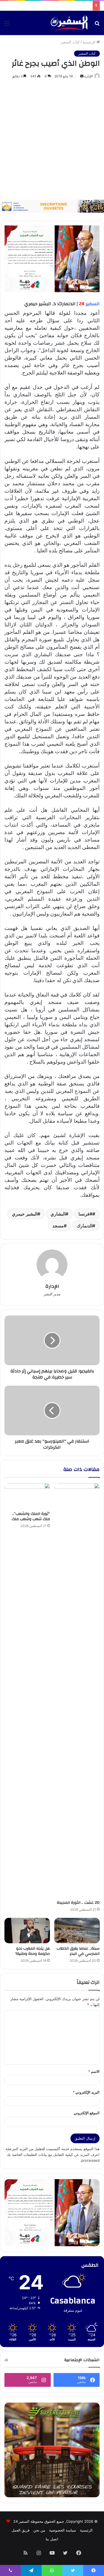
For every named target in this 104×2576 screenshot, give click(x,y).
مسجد (58, 1226)
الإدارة (88, 76)
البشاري (58, 1214)
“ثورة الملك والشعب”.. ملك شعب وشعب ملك (31, 1516)
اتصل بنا (52, 2539)
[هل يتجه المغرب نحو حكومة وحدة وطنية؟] (27, 1931)
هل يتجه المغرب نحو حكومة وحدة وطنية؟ (33, 1951)
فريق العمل (21, 2530)
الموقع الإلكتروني (87, 2113)
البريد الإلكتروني (86, 2092)
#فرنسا (85, 1214)
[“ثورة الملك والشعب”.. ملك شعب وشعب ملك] (27, 1496)
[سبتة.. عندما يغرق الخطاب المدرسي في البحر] (77, 1931)
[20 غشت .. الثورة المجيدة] (77, 1690)
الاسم (94, 2071)
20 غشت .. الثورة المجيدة (78, 1903)
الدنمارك (85, 1226)
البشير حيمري (25, 1214)
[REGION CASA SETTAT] (52, 258)
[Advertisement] (52, 140)
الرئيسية (90, 42)
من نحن (39, 2530)
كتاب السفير (70, 42)
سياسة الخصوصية (63, 2530)
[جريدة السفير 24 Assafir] (69, 23)
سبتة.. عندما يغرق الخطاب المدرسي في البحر (78, 1951)
